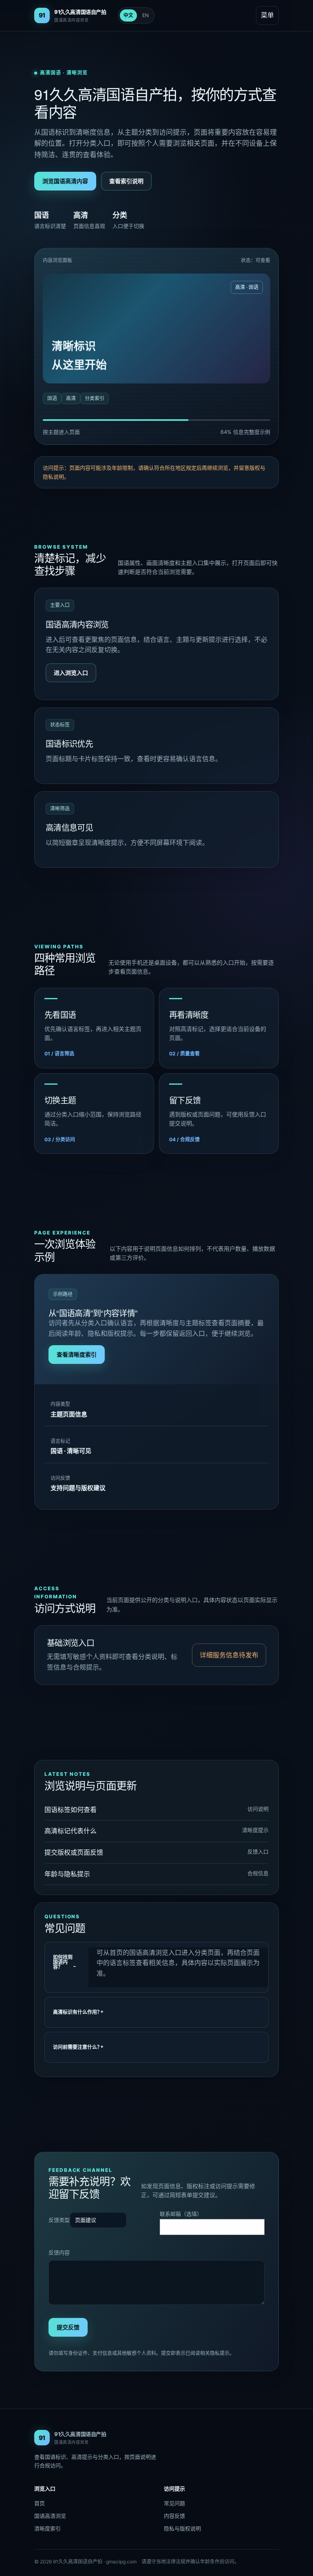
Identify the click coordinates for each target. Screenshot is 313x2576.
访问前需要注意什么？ (77, 2047)
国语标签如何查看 (71, 1810)
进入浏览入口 (71, 673)
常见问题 (174, 2503)
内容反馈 (174, 2516)
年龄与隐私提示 (67, 1874)
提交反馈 (68, 2327)
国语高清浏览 (50, 2516)
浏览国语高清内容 (65, 181)
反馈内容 (59, 2252)
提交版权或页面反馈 (74, 1852)
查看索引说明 (126, 181)
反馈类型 (59, 2220)
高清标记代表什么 (71, 1831)
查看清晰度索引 (77, 1354)
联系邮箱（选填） (181, 2214)
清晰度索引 (47, 2528)
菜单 (267, 15)
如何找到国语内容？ (63, 1962)
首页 (40, 2503)
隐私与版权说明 (182, 2528)
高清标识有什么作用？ (77, 2012)
